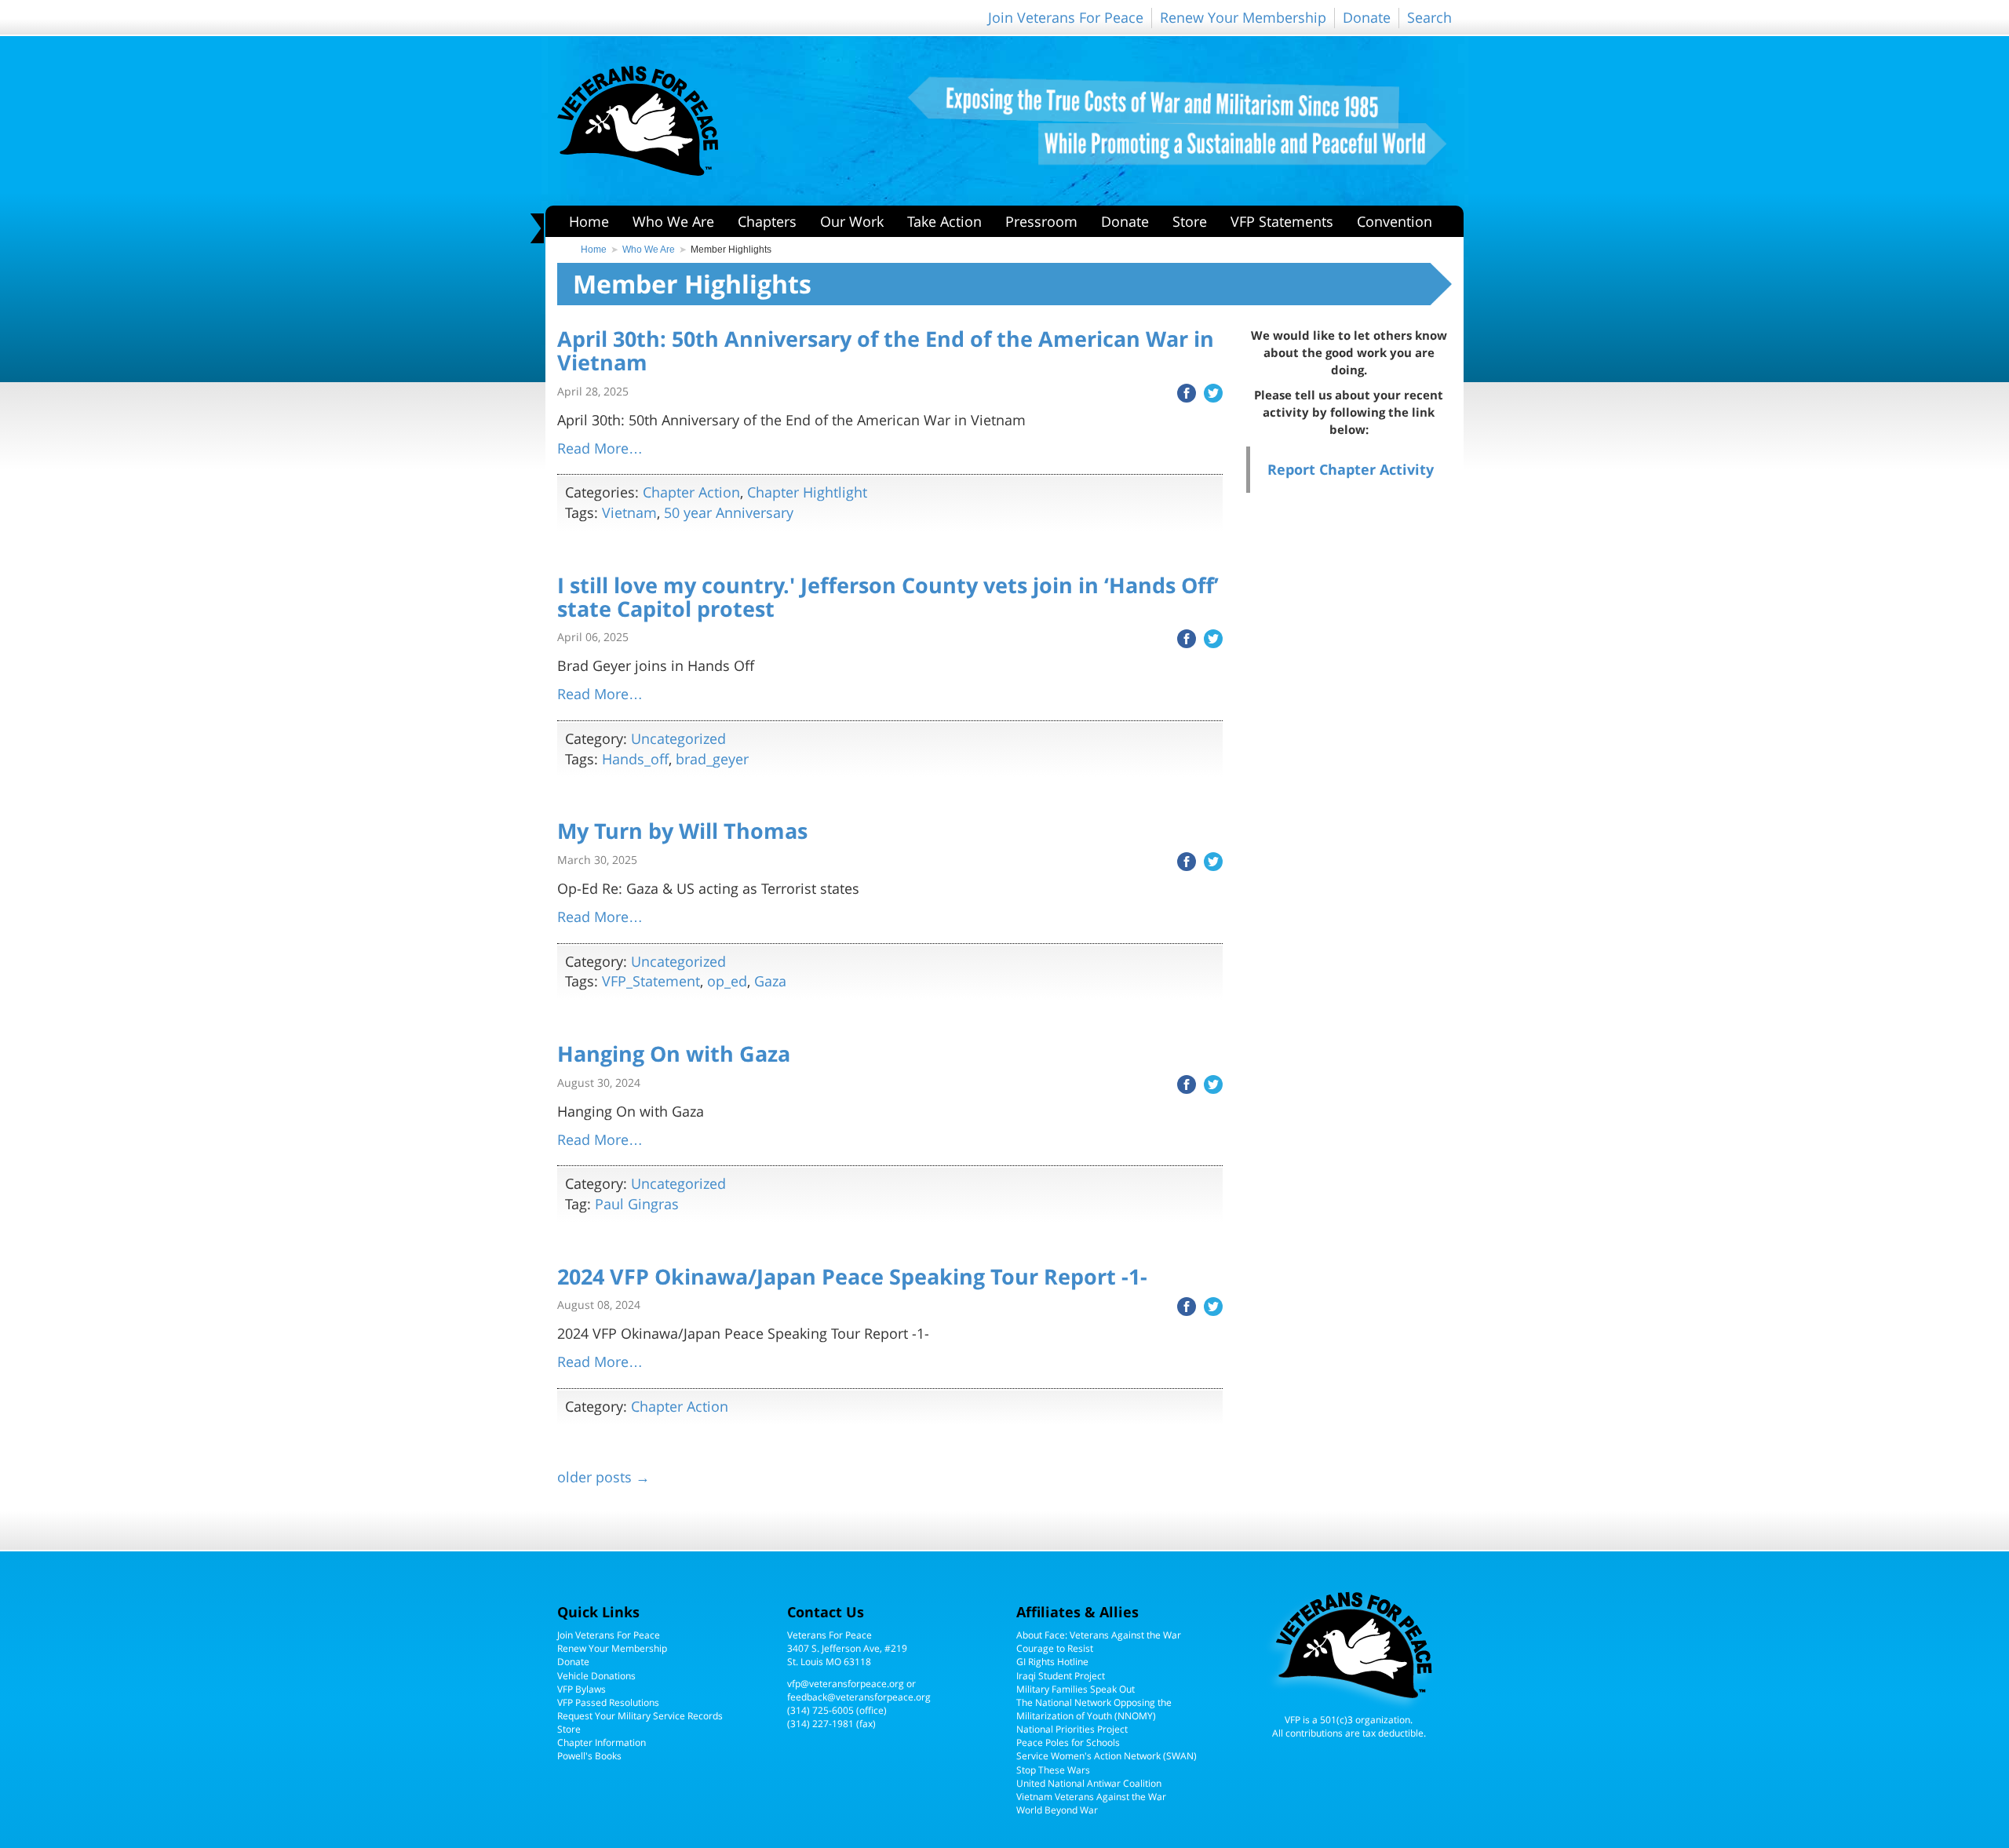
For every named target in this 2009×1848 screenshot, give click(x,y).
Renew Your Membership (1243, 17)
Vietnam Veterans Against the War (1091, 1797)
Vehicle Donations (596, 1676)
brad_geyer (712, 759)
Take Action (944, 221)
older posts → (603, 1477)
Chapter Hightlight (807, 492)
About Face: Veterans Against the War (1099, 1635)
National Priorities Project (1072, 1729)
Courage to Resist (1055, 1648)
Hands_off (635, 759)
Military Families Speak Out (1076, 1689)
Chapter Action (691, 492)
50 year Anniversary (729, 512)
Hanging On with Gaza (674, 1053)
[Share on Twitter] (1209, 392)
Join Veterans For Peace (1066, 17)
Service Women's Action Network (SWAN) (1107, 1756)
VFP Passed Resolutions (608, 1702)
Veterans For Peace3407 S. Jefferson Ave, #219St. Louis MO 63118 (847, 1648)
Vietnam (629, 512)
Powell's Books (589, 1756)
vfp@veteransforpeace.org (846, 1684)
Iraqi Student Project (1061, 1676)
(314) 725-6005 (820, 1710)
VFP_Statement (651, 981)
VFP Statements (1282, 221)
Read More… (600, 448)
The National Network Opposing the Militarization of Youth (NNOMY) (1094, 1709)
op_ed (727, 981)
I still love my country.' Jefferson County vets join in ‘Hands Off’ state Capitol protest (888, 597)
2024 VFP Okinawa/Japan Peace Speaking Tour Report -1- (852, 1276)
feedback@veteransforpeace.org (859, 1697)
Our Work (852, 221)
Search (1429, 17)
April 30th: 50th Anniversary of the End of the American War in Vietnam (886, 350)
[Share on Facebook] (1183, 392)
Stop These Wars (1053, 1770)
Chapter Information (602, 1742)
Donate (1367, 17)
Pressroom (1041, 221)
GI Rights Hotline (1052, 1662)
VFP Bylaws (582, 1689)
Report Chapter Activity (1351, 469)
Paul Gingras (637, 1204)
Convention (1395, 221)
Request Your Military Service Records (640, 1716)
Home (589, 221)
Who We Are (673, 221)
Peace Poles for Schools (1068, 1742)
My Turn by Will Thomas (682, 831)
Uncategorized (678, 738)
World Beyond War (1057, 1810)
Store (1190, 221)
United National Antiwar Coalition (1089, 1783)
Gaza (770, 981)
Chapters (767, 221)
